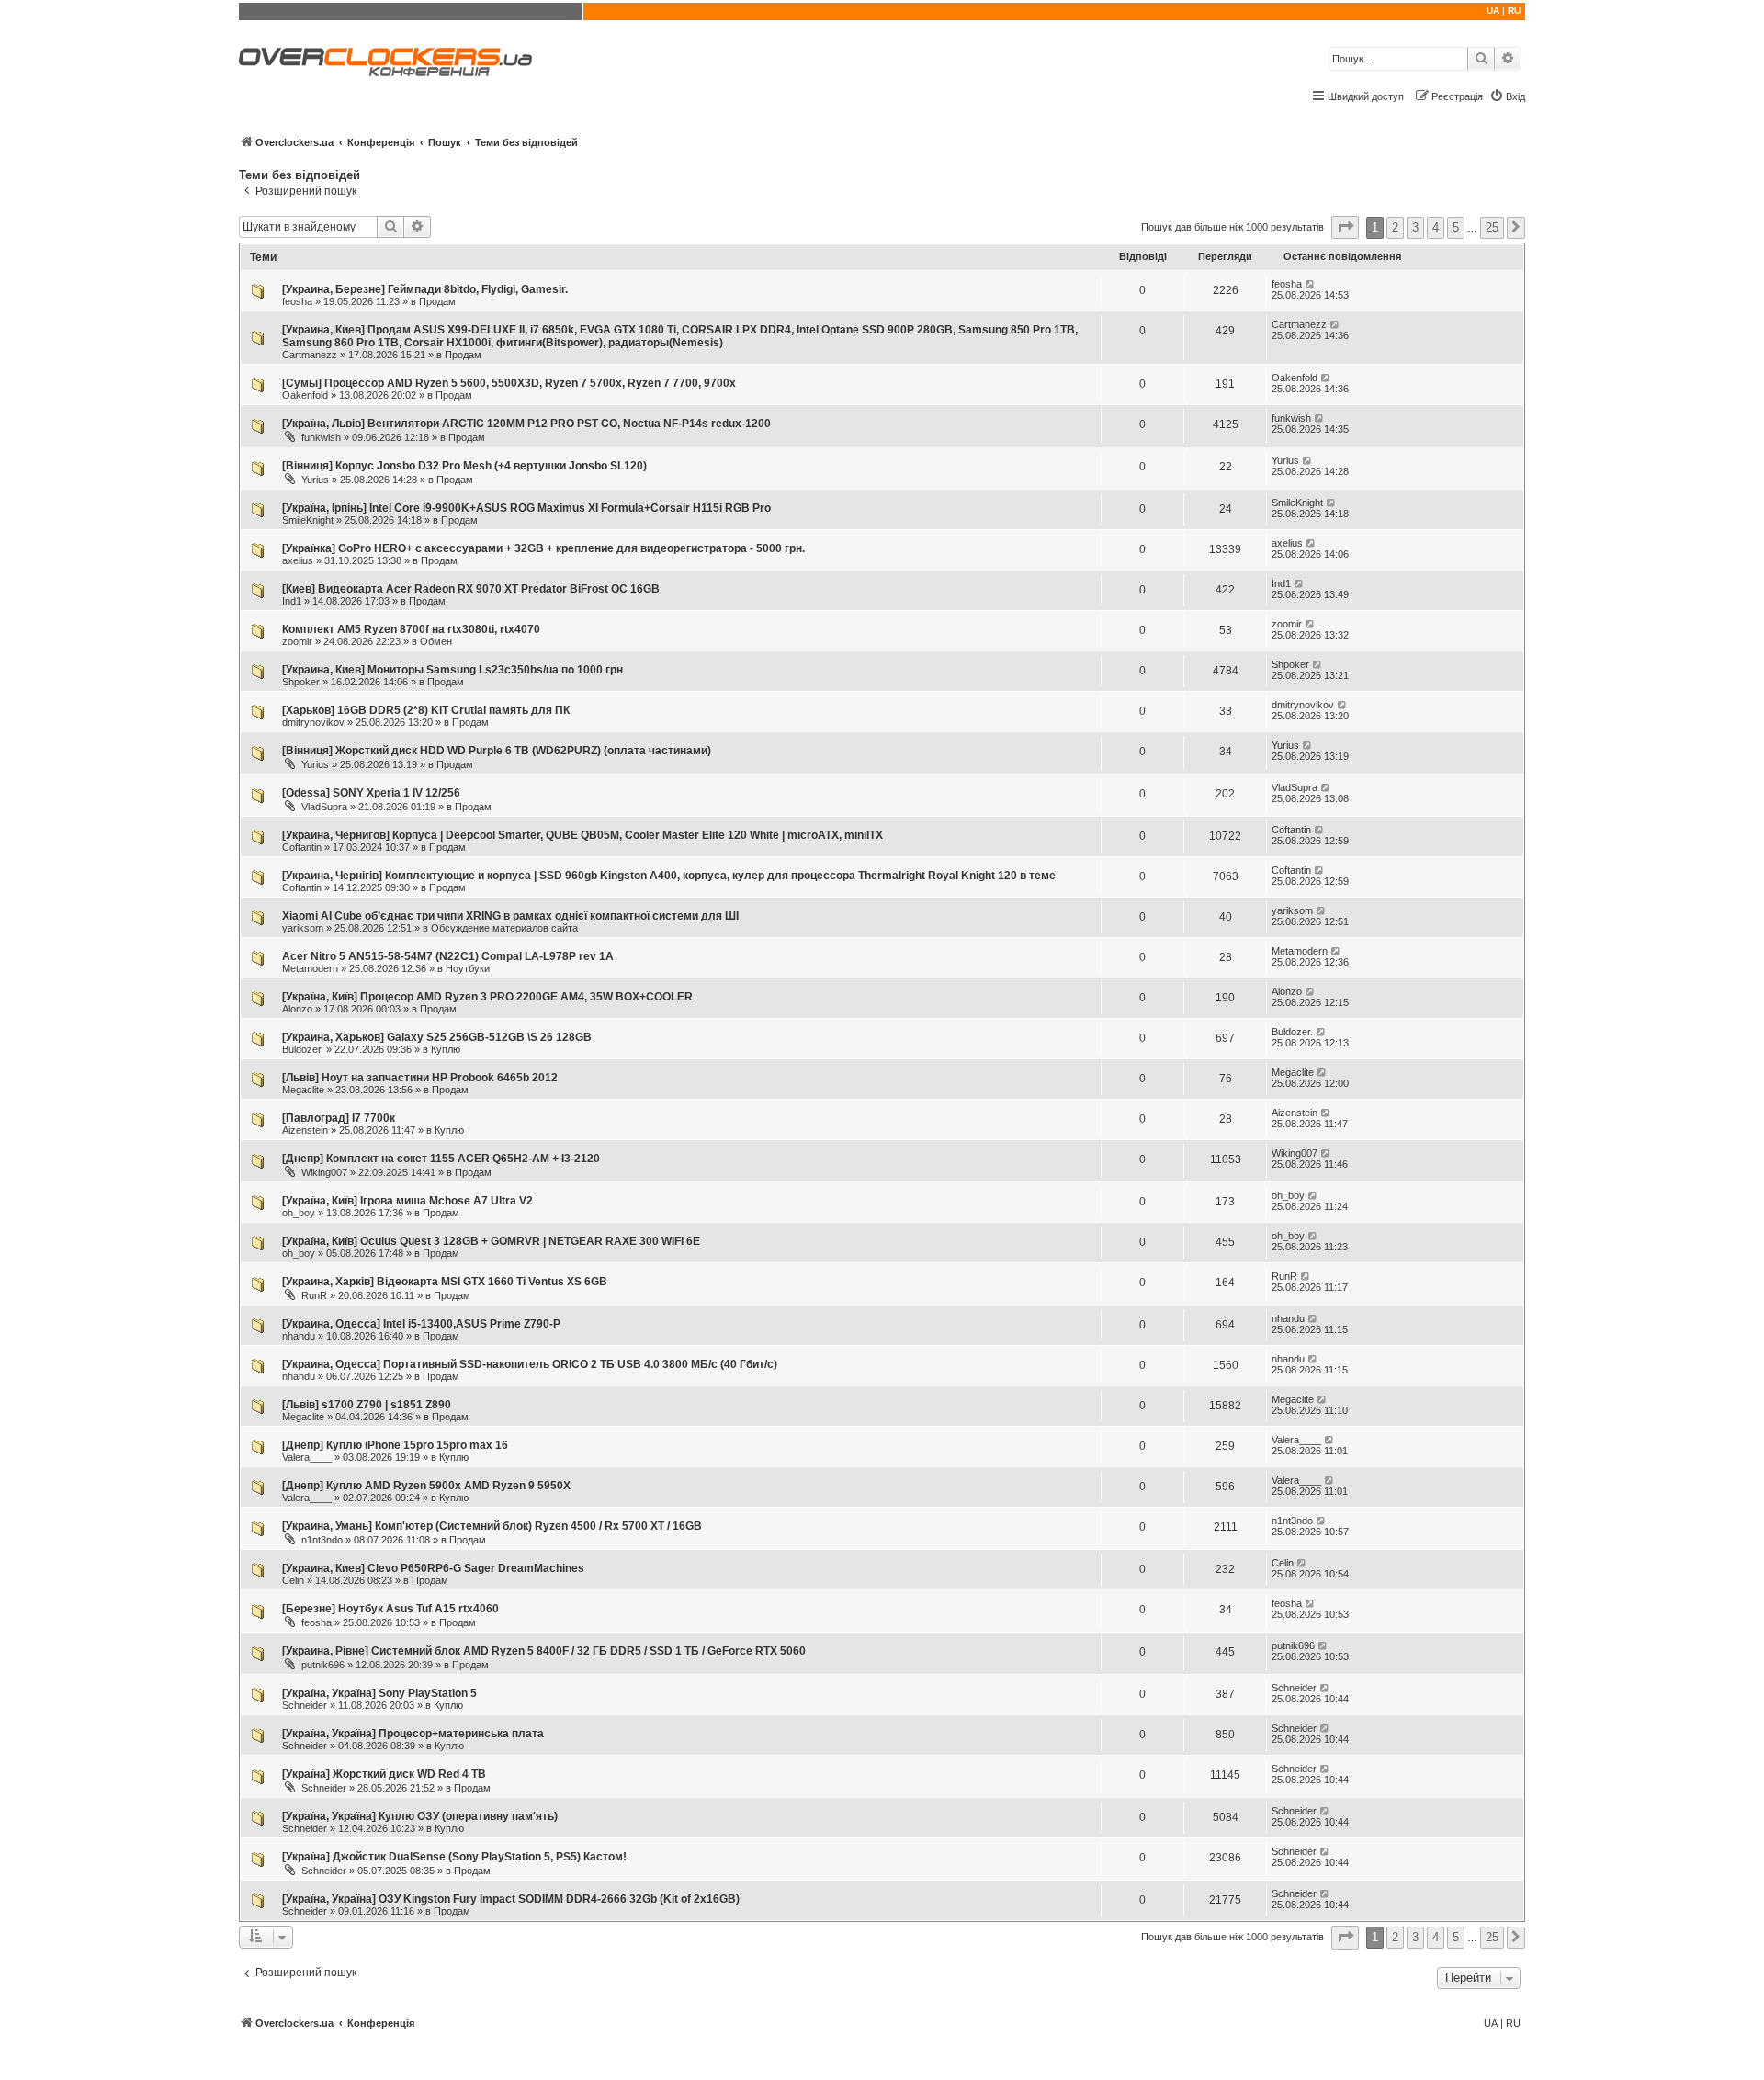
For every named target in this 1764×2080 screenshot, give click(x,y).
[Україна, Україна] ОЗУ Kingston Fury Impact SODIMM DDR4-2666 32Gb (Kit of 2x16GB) (511, 1899)
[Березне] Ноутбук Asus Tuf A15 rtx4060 (390, 1609)
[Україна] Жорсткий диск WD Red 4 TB (384, 1774)
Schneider (305, 1705)
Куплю (446, 1049)
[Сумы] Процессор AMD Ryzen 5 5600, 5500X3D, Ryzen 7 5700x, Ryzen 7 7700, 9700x (509, 383)
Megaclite (303, 1090)
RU (1514, 11)
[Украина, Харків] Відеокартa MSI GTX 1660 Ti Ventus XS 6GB (445, 1282)
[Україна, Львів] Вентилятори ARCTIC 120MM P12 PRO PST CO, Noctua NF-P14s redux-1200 (526, 424)
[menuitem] (1507, 96)
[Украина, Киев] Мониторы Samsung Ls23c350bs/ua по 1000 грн (452, 670)
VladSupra (324, 807)
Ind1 (292, 601)
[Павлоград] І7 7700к (339, 1118)
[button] (1345, 227)
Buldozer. (303, 1049)
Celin (293, 1580)
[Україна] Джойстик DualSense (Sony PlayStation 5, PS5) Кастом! (454, 1857)
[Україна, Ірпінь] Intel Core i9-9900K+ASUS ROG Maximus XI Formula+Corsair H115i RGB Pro (526, 508)
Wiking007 (324, 1172)
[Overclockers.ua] (385, 62)
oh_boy (299, 1213)
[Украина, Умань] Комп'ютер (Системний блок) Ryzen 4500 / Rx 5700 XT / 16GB (492, 1526)
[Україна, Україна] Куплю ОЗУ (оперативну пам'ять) (420, 1816)
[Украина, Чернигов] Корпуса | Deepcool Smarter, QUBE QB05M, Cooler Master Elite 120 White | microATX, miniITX (582, 835)
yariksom (303, 928)
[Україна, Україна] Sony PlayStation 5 (379, 1693)
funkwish (321, 437)
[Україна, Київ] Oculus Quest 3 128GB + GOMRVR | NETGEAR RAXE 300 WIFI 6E (491, 1241)
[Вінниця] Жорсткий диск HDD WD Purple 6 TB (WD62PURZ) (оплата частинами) (497, 751)
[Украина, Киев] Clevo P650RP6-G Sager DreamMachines (433, 1568)
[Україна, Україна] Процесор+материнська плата (413, 1734)
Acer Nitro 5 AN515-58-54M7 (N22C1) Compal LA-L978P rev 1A (448, 956)
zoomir (297, 641)
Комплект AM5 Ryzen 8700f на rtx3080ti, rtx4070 (411, 629)
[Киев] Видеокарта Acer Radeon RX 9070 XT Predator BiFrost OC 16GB (471, 589)
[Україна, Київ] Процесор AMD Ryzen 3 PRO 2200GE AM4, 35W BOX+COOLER (487, 997)
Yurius (315, 480)
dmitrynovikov (313, 722)
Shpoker (301, 682)
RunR (314, 1295)
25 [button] (1492, 227)
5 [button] (1456, 227)
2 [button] (1395, 227)
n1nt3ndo (322, 1540)
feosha (297, 301)
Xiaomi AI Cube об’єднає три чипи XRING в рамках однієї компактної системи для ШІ (510, 916)
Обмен (436, 641)
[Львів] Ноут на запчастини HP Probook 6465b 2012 (420, 1078)
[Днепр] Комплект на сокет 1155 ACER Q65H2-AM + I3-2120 (441, 1159)
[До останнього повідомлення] (1311, 284)
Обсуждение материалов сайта (504, 928)
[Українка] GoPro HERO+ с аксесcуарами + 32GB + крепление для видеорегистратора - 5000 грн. (543, 548)
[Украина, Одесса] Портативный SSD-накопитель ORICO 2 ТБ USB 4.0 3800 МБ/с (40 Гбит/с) (530, 1364)
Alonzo (297, 1009)
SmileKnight (308, 520)
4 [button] (1436, 227)
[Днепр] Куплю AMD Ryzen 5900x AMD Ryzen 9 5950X (426, 1486)
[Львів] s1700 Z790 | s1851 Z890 (367, 1405)
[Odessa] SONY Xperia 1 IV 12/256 (371, 793)
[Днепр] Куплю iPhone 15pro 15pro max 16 (395, 1445)
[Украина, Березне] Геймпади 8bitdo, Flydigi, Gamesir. (425, 289)
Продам (437, 301)
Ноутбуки (468, 968)
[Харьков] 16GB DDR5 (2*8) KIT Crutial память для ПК (426, 710)
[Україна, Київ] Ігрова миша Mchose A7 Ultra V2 (407, 1201)
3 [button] (1415, 227)
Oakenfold (305, 395)
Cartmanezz (310, 355)
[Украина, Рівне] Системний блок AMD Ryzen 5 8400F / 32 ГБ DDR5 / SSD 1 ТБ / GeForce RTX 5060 (544, 1651)
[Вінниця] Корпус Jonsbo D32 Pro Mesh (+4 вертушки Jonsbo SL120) (464, 466)
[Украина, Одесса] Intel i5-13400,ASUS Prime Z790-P (421, 1324)
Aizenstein (305, 1130)
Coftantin (302, 847)
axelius (298, 560)
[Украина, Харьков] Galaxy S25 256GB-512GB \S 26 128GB (437, 1037)
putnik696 (323, 1665)
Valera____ (307, 1457)
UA (1493, 11)
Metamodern (310, 968)
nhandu (299, 1336)
